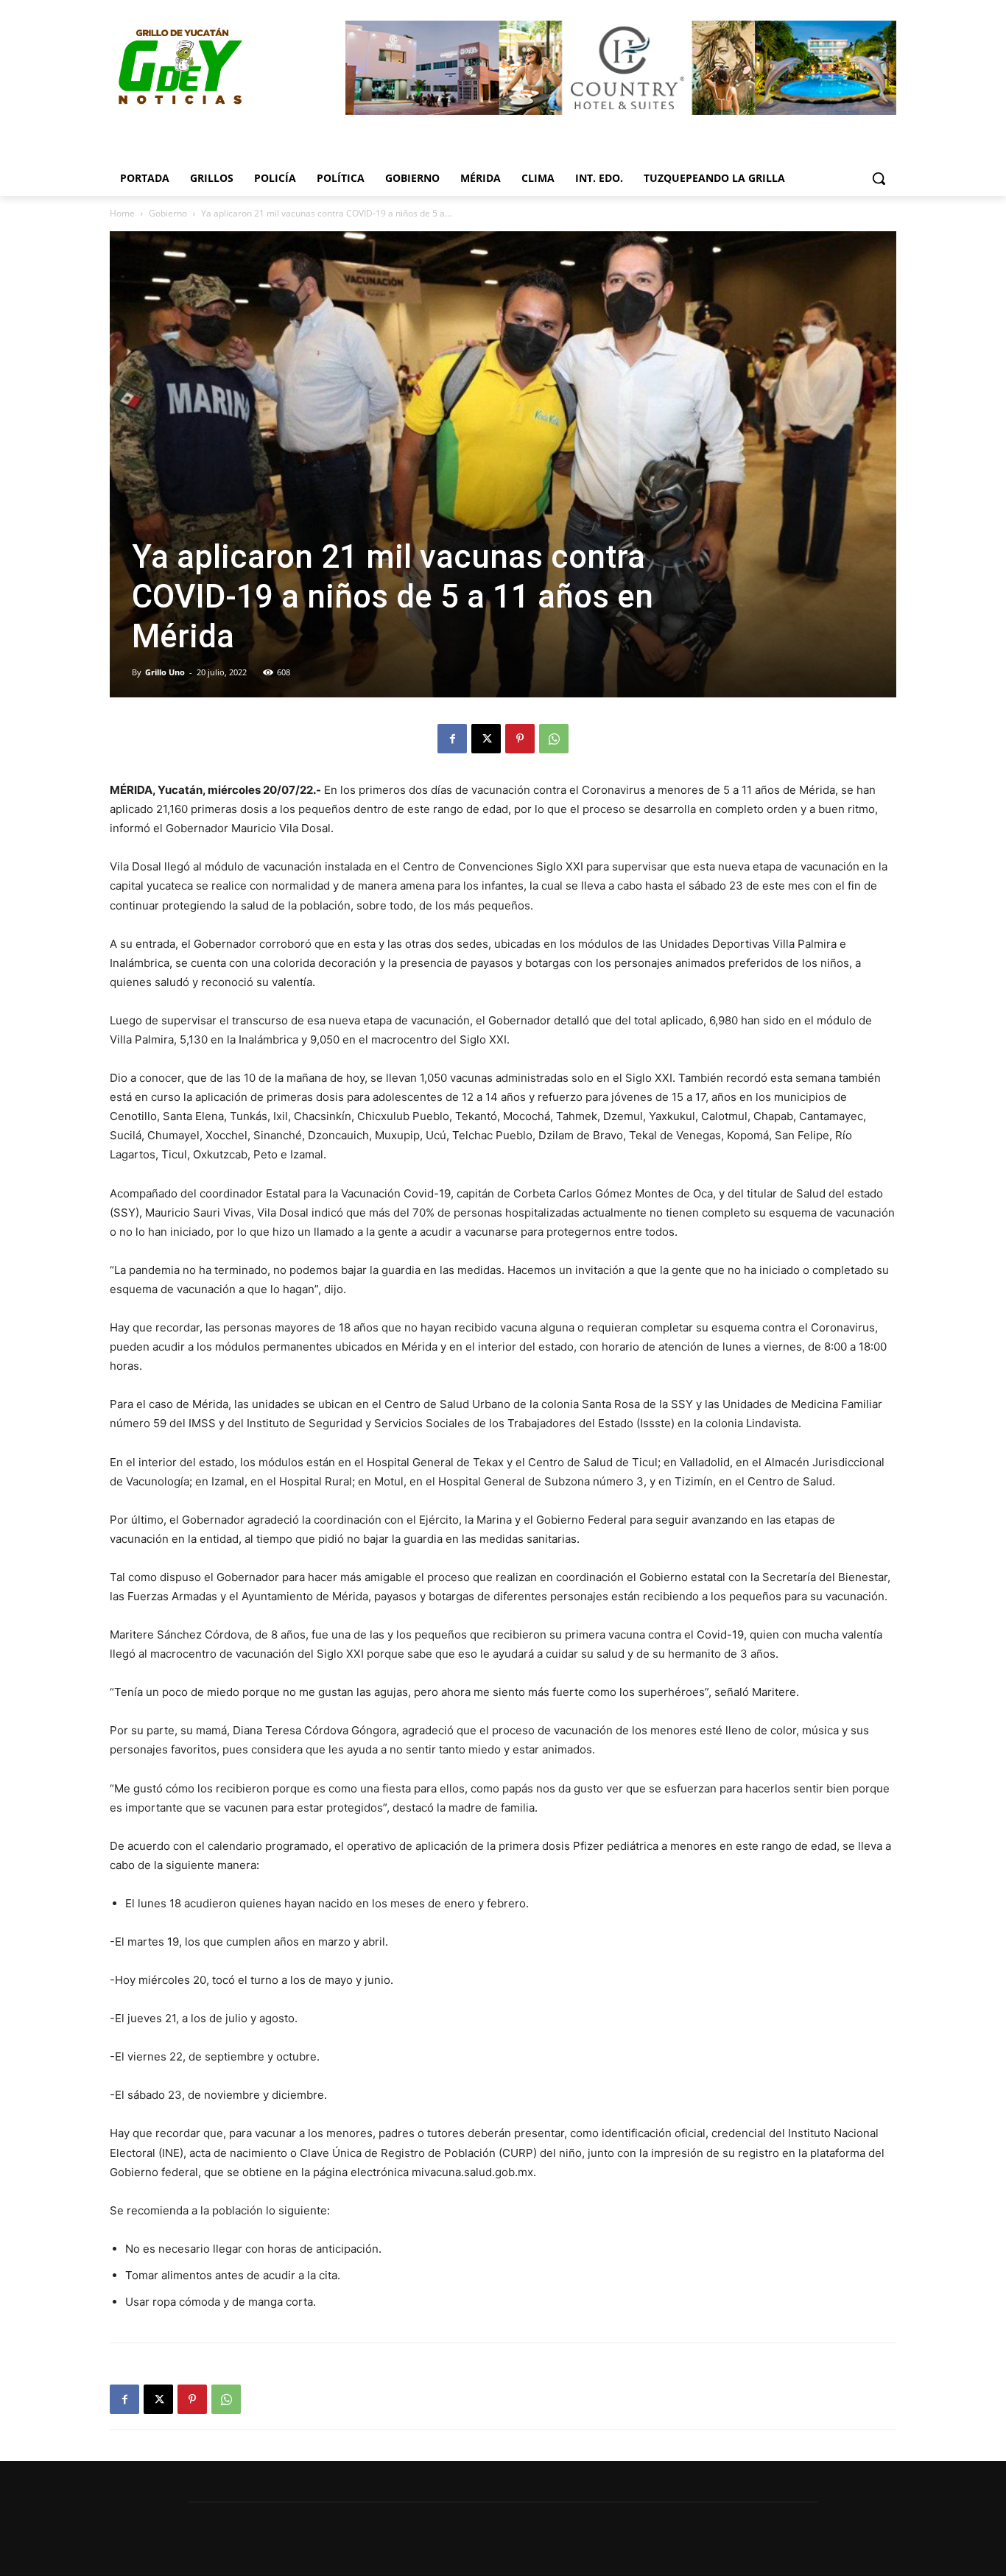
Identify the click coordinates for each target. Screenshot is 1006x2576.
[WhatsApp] (554, 739)
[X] (486, 739)
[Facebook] (452, 739)
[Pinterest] (520, 739)
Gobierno (168, 213)
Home (122, 213)
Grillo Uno (165, 672)
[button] (879, 178)
